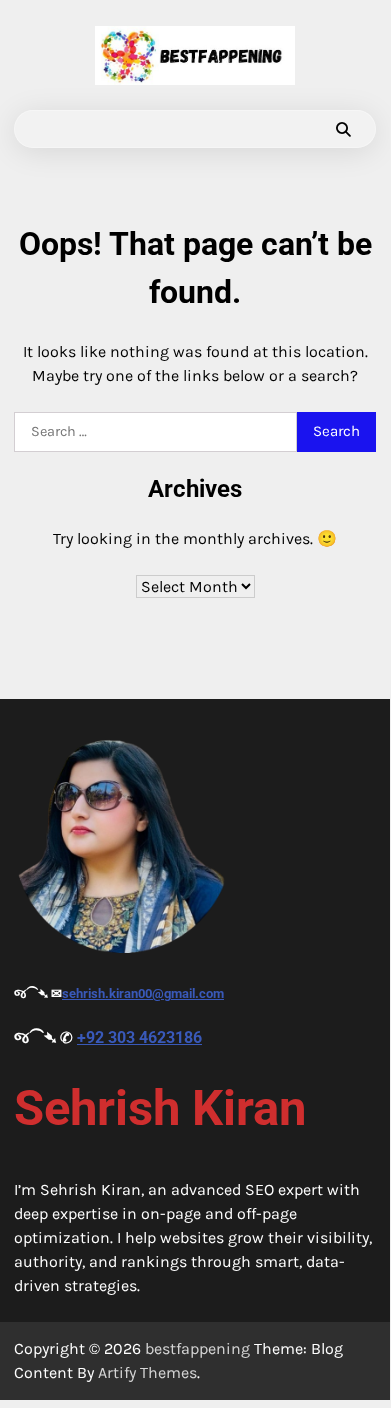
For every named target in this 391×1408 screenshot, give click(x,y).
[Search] (343, 129)
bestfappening (197, 1348)
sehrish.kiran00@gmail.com (143, 993)
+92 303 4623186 (139, 1037)
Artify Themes (147, 1372)
